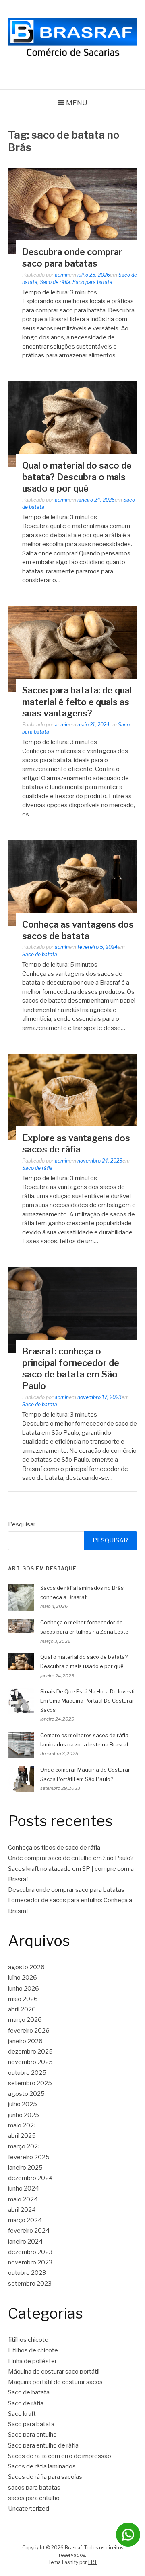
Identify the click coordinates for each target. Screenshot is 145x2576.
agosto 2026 (26, 1967)
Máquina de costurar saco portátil (54, 2372)
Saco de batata (40, 954)
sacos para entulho (34, 2498)
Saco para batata (92, 282)
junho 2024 (24, 2188)
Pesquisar (22, 1524)
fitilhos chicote (28, 2340)
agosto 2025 (26, 2094)
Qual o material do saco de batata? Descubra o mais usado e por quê (77, 477)
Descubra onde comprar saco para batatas (66, 1890)
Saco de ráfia (55, 282)
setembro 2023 (30, 2284)
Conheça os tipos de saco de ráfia (54, 1848)
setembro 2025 (30, 2083)
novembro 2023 (30, 2262)
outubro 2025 (27, 2073)
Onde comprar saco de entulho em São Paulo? (71, 1858)
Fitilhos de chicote (33, 2350)
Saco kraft (22, 2414)
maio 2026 (23, 1999)
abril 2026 (22, 2009)
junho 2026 (24, 1989)
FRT (93, 2562)
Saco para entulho (32, 2435)
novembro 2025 (30, 2062)
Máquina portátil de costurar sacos (55, 2382)
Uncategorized (29, 2509)
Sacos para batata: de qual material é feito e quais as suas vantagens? (77, 702)
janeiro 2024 (25, 2242)
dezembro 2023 (30, 2252)
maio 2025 (23, 2125)
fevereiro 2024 (29, 2231)
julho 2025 (23, 2104)
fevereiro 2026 (29, 2031)
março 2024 (25, 2220)
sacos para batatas (34, 2488)
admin (62, 275)
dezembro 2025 (30, 2052)
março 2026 (25, 2020)
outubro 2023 (27, 2273)
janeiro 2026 (25, 2041)
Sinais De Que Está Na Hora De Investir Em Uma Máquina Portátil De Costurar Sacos (88, 1701)
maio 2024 (23, 2199)
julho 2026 (23, 1978)
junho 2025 (24, 2115)
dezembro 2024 (30, 2178)
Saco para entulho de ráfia (43, 2445)
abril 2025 (22, 2136)
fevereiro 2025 (29, 2157)
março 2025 (25, 2146)
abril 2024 (22, 2210)
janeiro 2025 (25, 2168)
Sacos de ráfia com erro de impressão (60, 2456)
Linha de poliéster (32, 2361)
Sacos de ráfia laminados (42, 2466)
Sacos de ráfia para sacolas (45, 2477)
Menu (77, 103)
